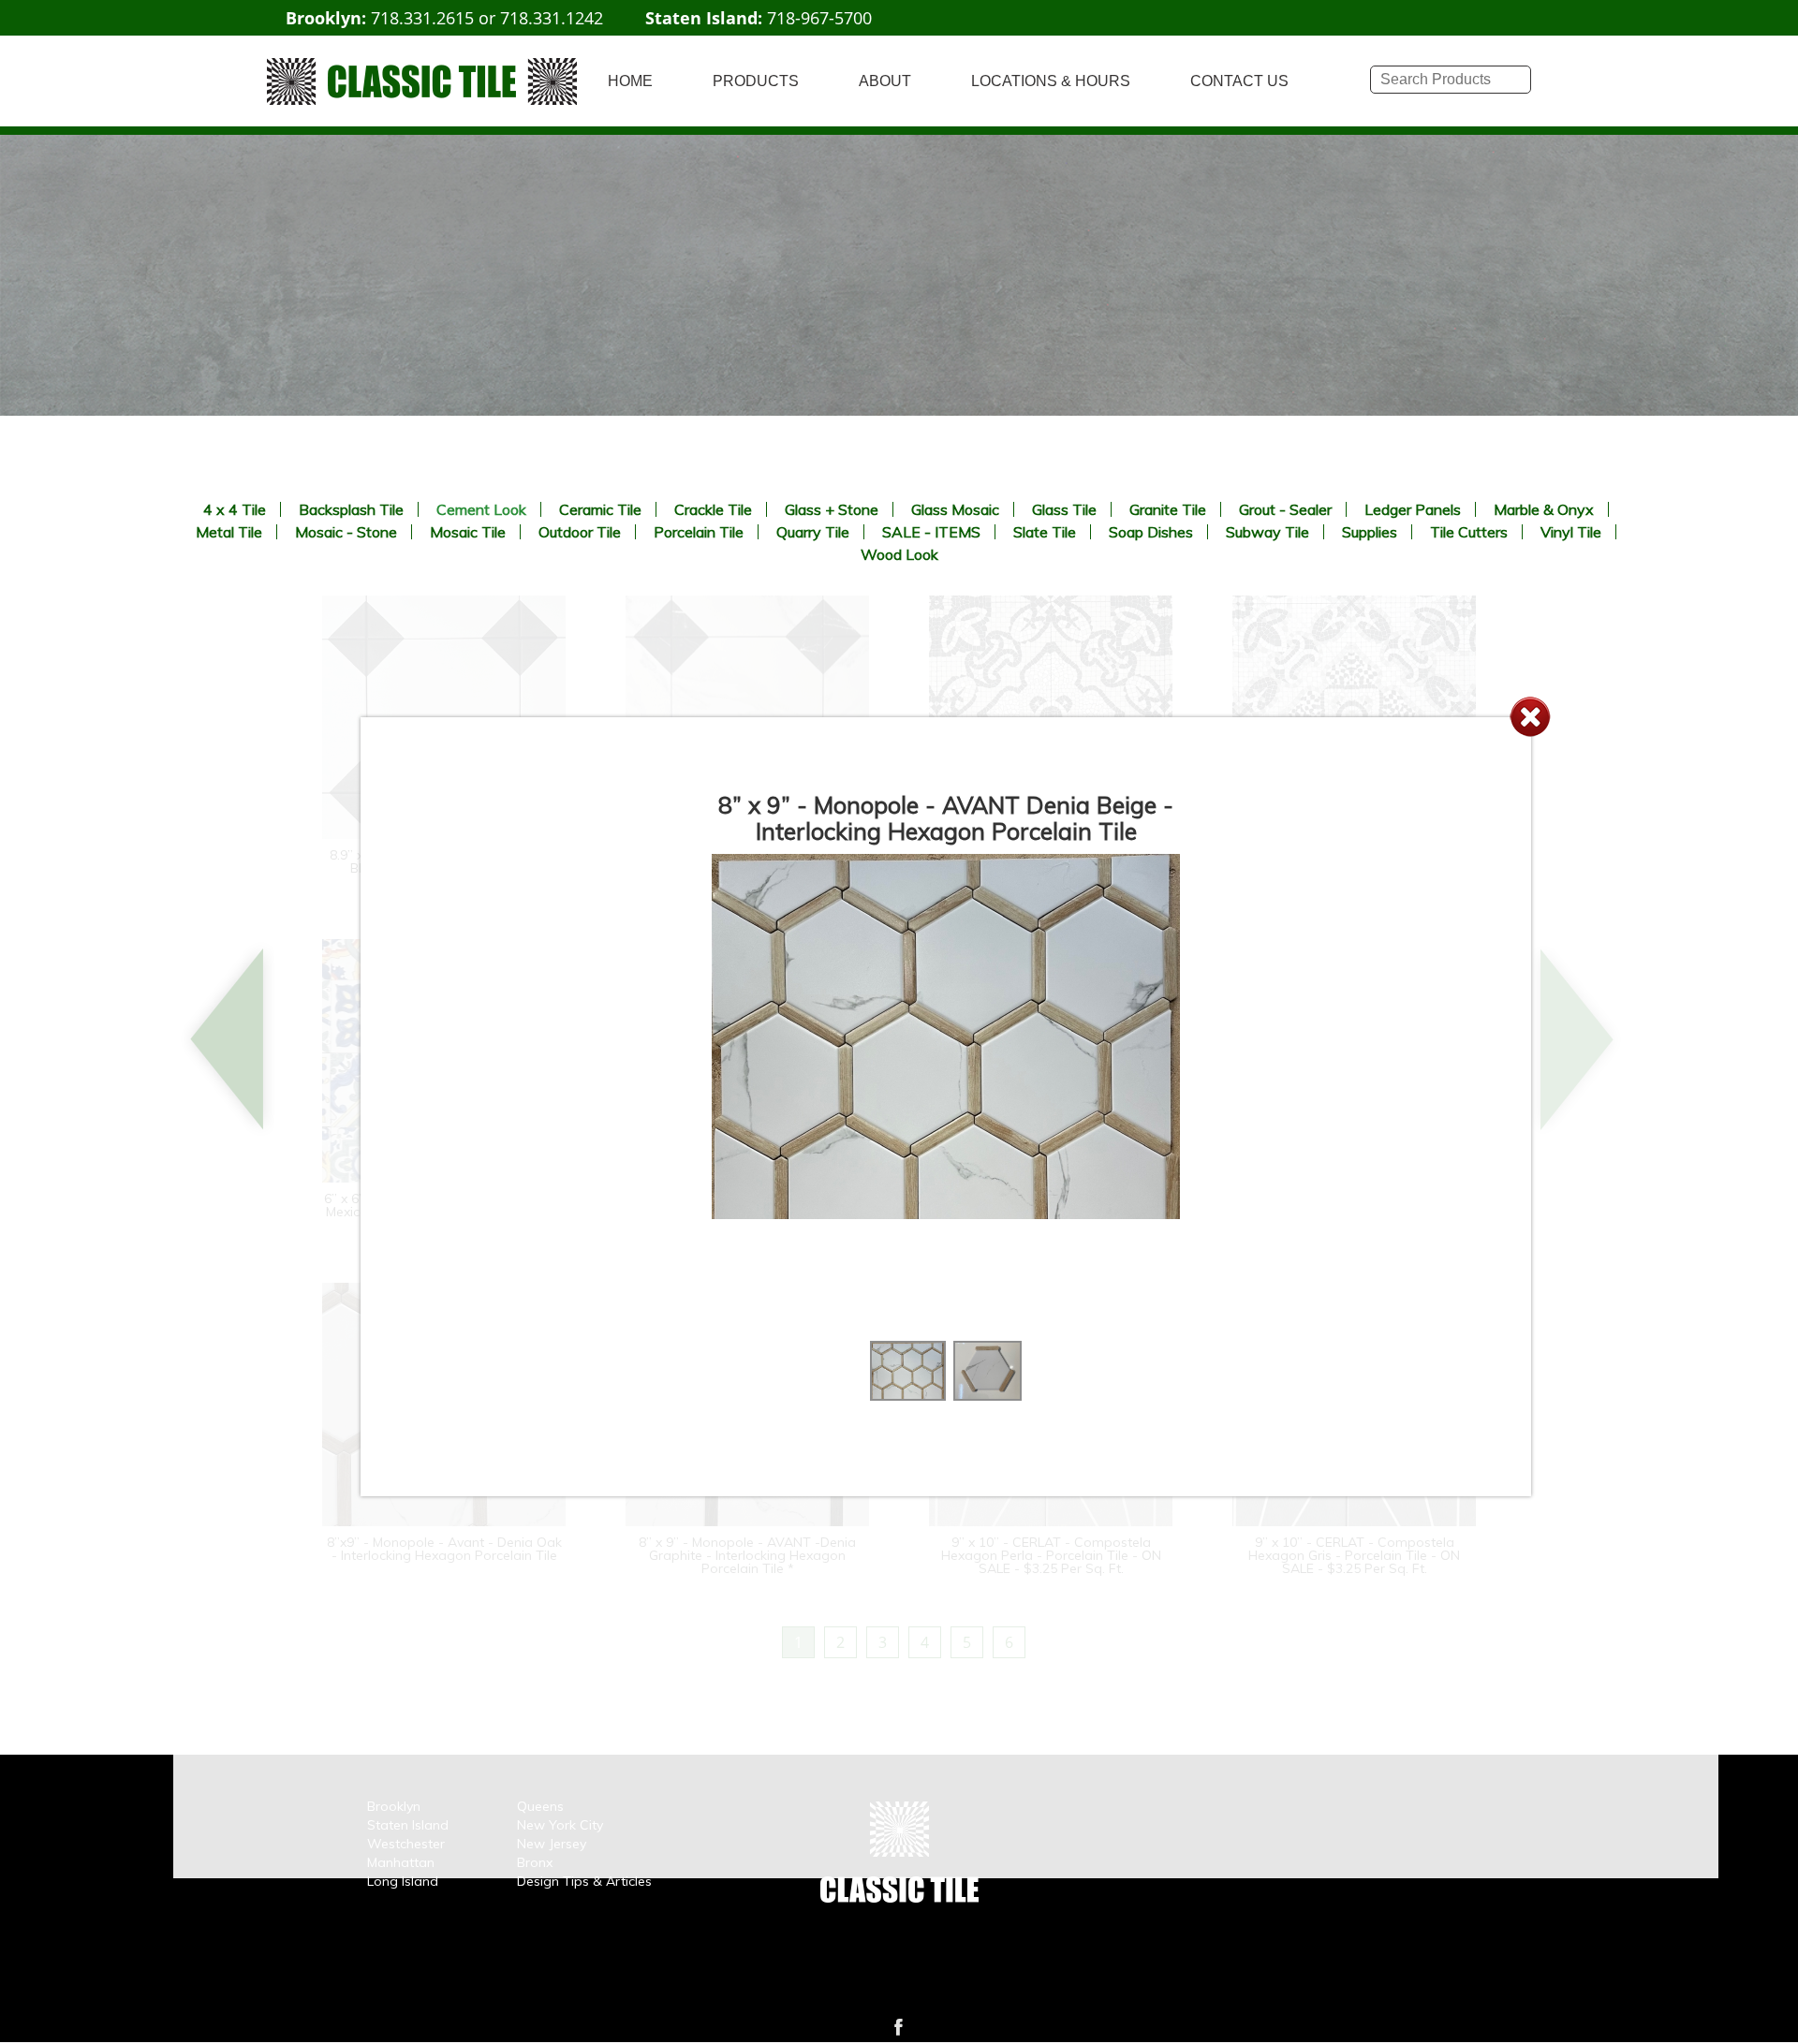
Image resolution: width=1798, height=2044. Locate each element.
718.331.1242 (552, 18)
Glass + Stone (832, 509)
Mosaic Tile (468, 532)
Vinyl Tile (1571, 532)
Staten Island (408, 1825)
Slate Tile (1045, 532)
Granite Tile (1168, 509)
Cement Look (481, 509)
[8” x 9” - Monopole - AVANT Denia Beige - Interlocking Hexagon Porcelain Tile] (908, 1395)
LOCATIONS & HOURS (1051, 81)
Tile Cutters (1469, 532)
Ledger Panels (1413, 509)
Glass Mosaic (955, 509)
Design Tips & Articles (584, 1881)
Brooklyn (394, 1806)
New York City (560, 1825)
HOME (630, 81)
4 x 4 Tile (235, 509)
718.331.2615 (422, 18)
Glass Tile (1064, 509)
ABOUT (885, 81)
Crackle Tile (713, 509)
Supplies (1370, 532)
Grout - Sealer (1285, 509)
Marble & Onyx (1544, 509)
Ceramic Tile (600, 509)
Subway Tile (1267, 532)
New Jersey (552, 1844)
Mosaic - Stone (346, 532)
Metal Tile (229, 532)
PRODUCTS (756, 81)
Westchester (406, 1844)
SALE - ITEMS (931, 532)
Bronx (535, 1862)
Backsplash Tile (351, 509)
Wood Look (899, 554)
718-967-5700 (819, 18)
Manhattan (401, 1862)
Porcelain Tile (699, 532)
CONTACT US (1239, 81)
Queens (540, 1806)
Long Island (403, 1881)
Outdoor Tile (580, 532)
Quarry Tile (813, 532)
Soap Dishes (1151, 532)
